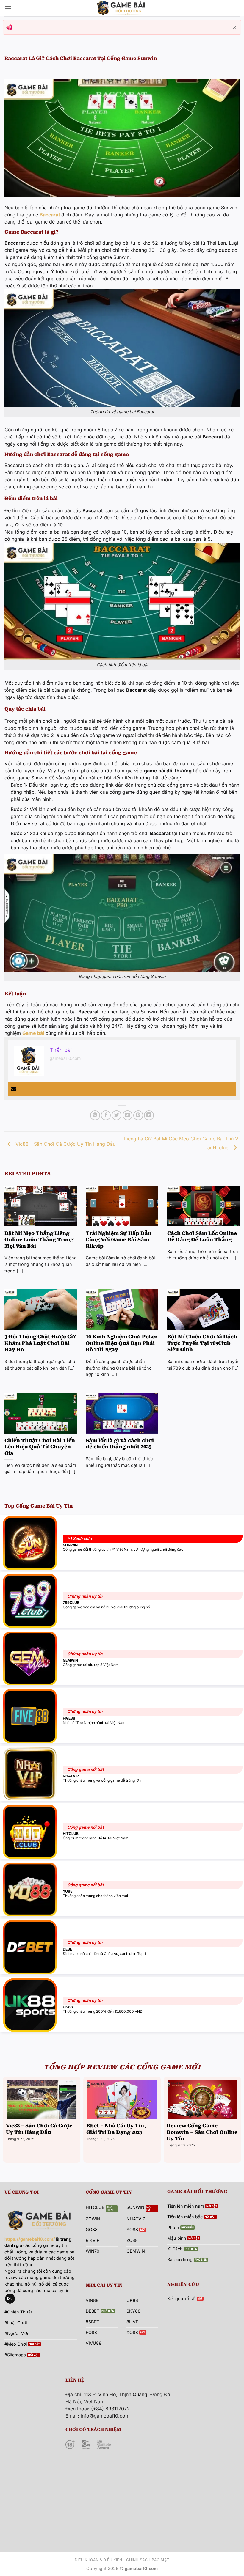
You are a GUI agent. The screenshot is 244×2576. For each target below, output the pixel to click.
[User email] (14, 1089)
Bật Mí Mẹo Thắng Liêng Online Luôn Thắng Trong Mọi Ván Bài (39, 1240)
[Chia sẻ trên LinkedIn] (149, 1115)
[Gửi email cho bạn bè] (128, 1115)
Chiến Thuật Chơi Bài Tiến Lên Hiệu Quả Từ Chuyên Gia (40, 1447)
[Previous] (5, 2119)
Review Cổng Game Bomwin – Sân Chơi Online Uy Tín (202, 2132)
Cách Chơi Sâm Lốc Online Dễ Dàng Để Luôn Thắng (202, 1237)
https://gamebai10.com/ (30, 2239)
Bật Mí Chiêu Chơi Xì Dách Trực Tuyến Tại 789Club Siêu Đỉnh (202, 1343)
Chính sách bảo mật (148, 2560)
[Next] (239, 2119)
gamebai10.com (65, 1058)
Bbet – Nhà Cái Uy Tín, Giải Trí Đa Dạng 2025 (116, 2129)
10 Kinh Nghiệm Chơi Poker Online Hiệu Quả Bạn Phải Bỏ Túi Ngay (122, 1343)
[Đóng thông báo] (235, 27)
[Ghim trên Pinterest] (138, 1115)
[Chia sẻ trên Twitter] (116, 1115)
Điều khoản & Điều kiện (98, 2560)
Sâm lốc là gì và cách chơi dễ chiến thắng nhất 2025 (120, 1444)
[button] (8, 8)
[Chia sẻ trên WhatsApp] (95, 1115)
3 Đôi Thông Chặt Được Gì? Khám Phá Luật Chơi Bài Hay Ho (40, 1343)
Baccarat (50, 215)
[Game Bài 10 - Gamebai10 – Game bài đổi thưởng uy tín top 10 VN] (122, 8)
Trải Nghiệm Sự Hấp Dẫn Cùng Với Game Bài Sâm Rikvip (119, 1240)
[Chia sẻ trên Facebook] (106, 1115)
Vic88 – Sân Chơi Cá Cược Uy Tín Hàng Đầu (65, 1144)
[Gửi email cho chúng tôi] (10, 2299)
